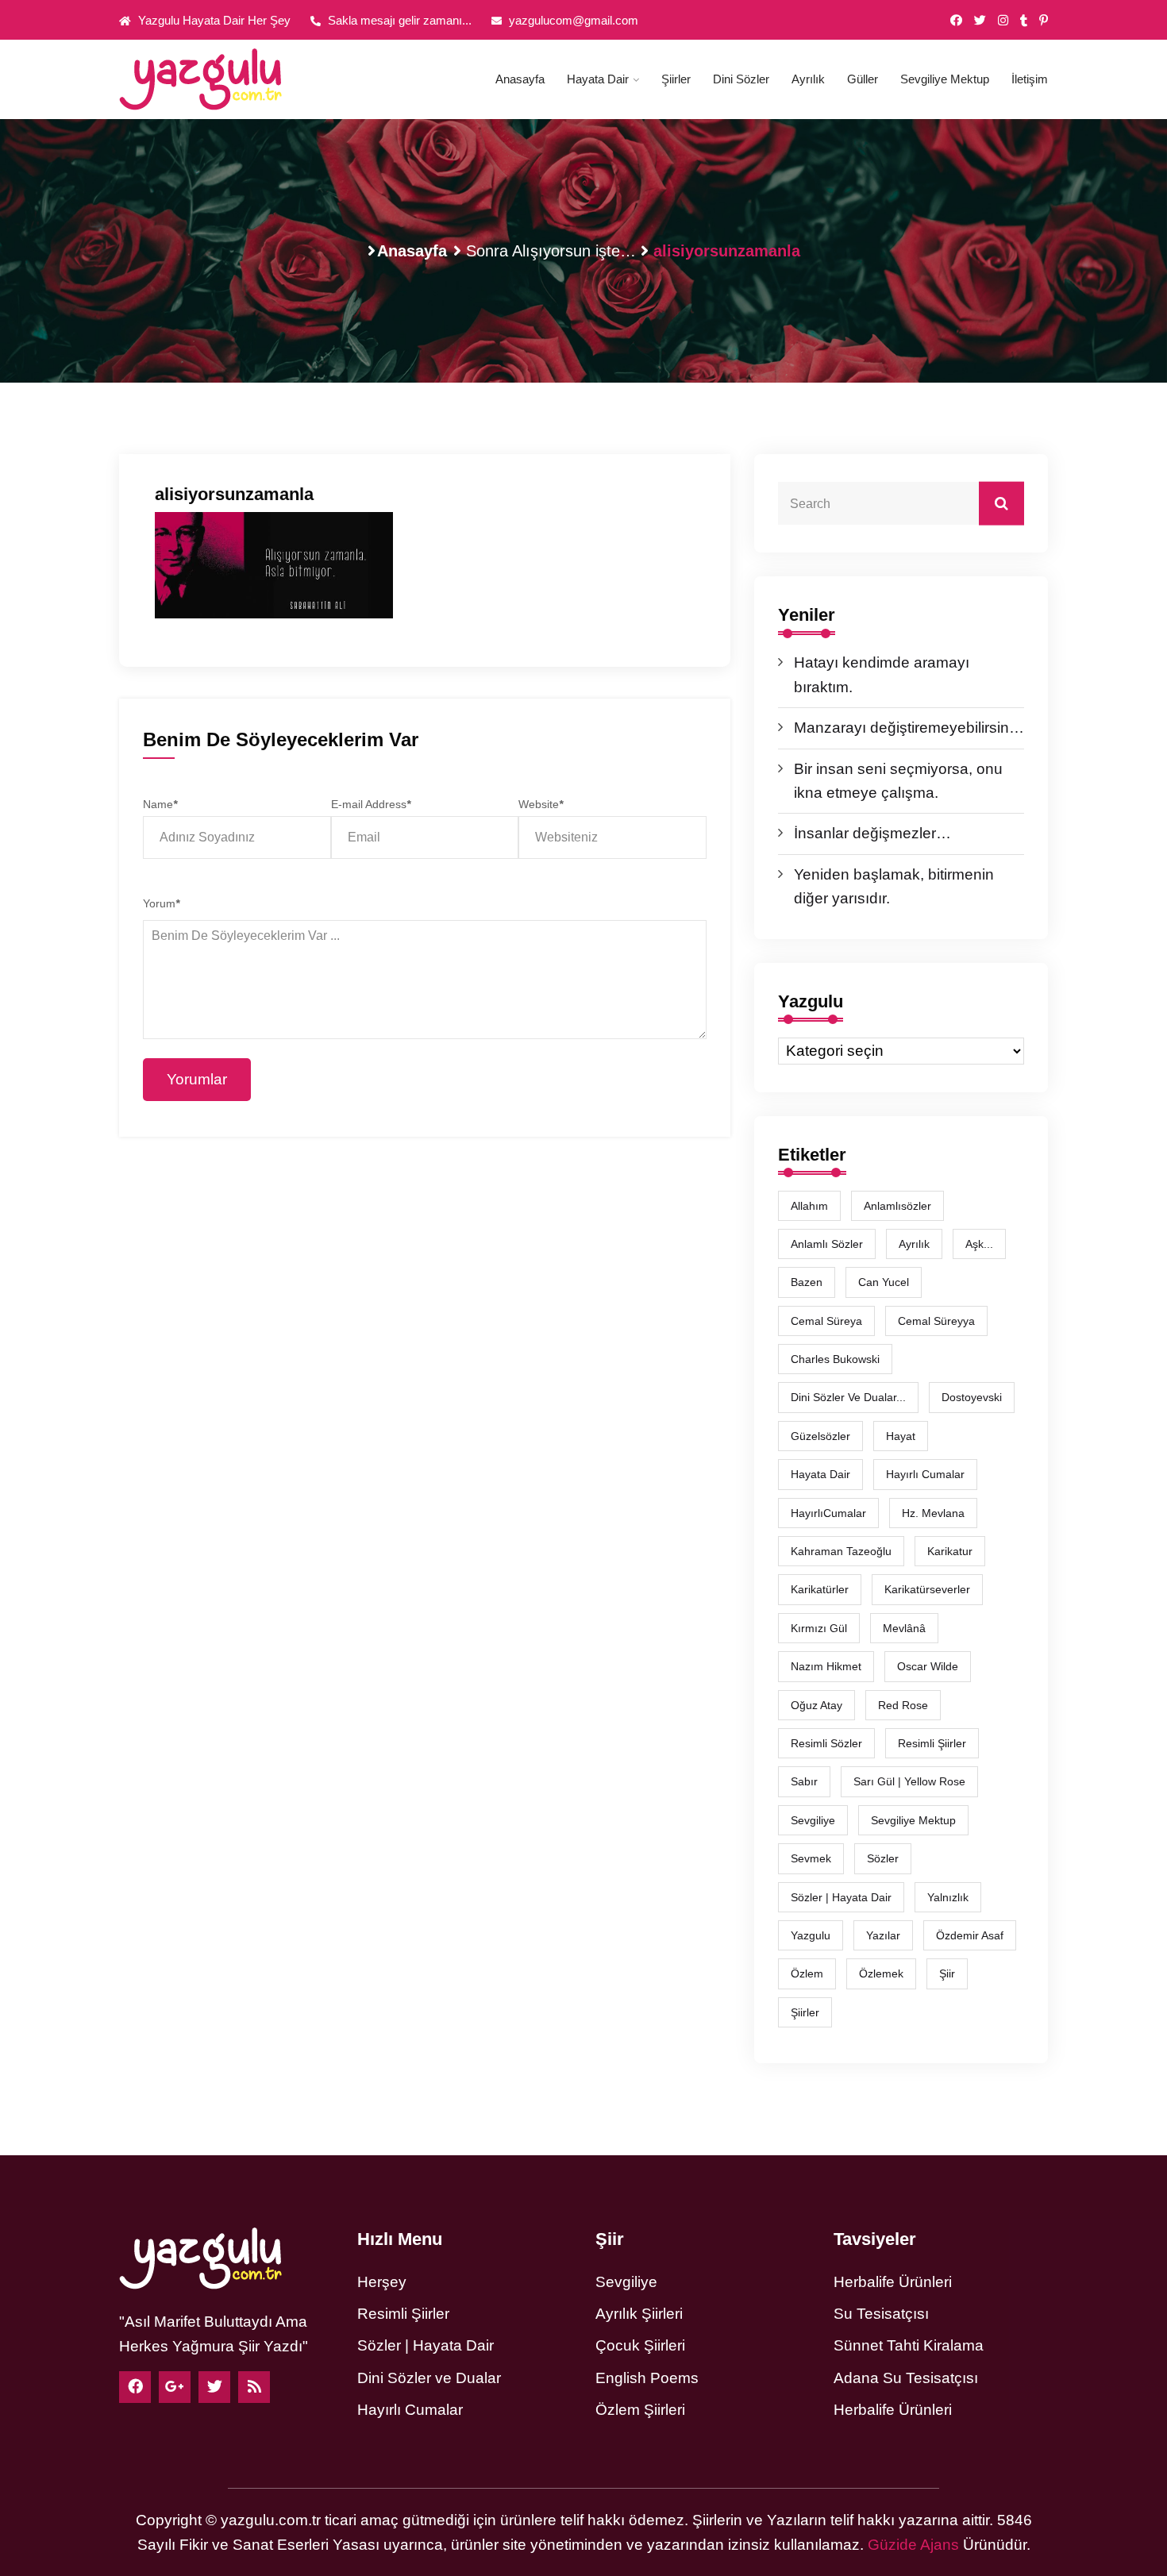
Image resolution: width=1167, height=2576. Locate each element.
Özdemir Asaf (970, 1935)
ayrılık (914, 1244)
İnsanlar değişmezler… (872, 833)
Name (160, 804)
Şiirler (676, 79)
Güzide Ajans (913, 2545)
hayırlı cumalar (925, 1474)
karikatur (950, 1551)
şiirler (805, 2012)
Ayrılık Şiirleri (639, 2314)
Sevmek (811, 1858)
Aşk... (979, 1244)
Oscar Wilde (928, 1666)
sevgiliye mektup (913, 1820)
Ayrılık (808, 79)
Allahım (809, 1206)
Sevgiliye (626, 2282)
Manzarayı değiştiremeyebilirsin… (909, 728)
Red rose (903, 1705)
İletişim (1030, 79)
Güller (863, 79)
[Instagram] (1003, 21)
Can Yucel (884, 1282)
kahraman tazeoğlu (841, 1551)
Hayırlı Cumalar (410, 2410)
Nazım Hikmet (826, 1666)
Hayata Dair (598, 79)
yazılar (883, 1935)
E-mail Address (371, 804)
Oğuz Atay (817, 1705)
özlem (807, 1973)
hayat (901, 1436)
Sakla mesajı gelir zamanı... (398, 20)
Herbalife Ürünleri (893, 2282)
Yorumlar (197, 1079)
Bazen (807, 1282)
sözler (883, 1858)
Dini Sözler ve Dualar (429, 2378)
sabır (804, 1781)
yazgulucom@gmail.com (572, 20)
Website (541, 804)
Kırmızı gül (819, 1628)
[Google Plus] (175, 2387)
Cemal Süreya (826, 1321)
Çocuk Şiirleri (640, 2345)
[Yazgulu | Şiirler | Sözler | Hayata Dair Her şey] (226, 79)
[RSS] (254, 2387)
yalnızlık (948, 1897)
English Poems (647, 2378)
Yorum (161, 903)
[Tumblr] (1024, 21)
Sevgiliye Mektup (945, 79)
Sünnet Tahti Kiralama (909, 2345)
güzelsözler (820, 1436)
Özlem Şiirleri (640, 2410)
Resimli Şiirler (932, 1743)
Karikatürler (820, 1589)
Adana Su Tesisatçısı (906, 2378)
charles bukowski (835, 1359)
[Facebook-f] (956, 21)
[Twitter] (980, 21)
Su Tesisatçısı (881, 2314)
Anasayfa (520, 79)
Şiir (947, 1973)
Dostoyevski (972, 1397)
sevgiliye (813, 1820)
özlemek (881, 1973)
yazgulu (811, 1935)
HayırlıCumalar (828, 1513)
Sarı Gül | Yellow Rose (909, 1781)
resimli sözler (826, 1743)
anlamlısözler (897, 1206)
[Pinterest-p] (1044, 21)
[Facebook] (135, 2387)
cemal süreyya (936, 1321)
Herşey (382, 2282)
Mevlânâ (904, 1628)
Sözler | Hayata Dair (841, 1897)
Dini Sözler (741, 79)
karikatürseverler (927, 1589)
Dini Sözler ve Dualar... (848, 1397)
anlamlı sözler (827, 1244)
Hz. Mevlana (933, 1513)
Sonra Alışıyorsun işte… (551, 251)
